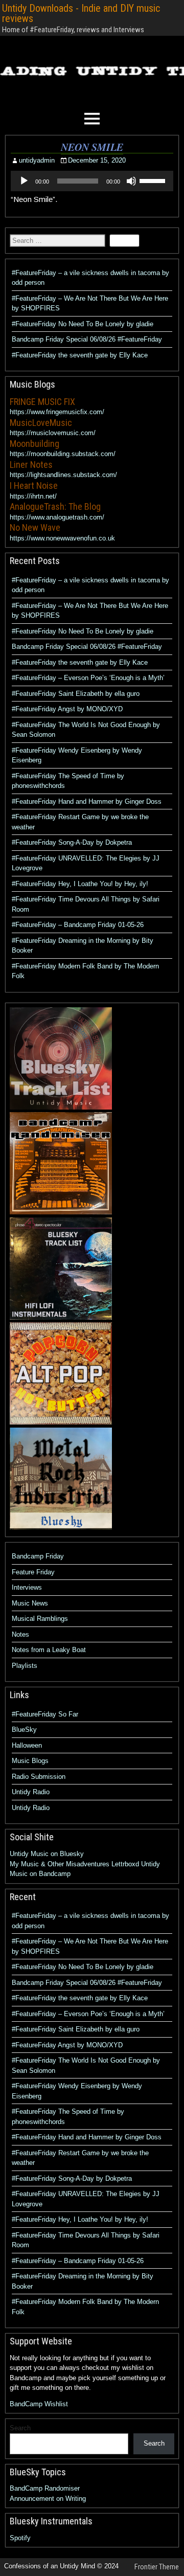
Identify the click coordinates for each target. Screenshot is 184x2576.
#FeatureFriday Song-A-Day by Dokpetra (72, 842)
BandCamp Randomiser (45, 2488)
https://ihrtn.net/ (33, 496)
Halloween (27, 1745)
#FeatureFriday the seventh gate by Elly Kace (80, 355)
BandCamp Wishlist (39, 2404)
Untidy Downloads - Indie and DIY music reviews (81, 13)
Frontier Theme (157, 2567)
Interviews (27, 1587)
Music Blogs (30, 1761)
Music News (30, 1603)
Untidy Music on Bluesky (47, 1854)
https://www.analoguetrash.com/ (57, 517)
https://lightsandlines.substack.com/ (63, 475)
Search (20, 2428)
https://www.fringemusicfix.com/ (57, 412)
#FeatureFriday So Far (45, 1714)
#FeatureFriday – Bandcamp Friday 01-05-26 (78, 925)
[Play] (24, 181)
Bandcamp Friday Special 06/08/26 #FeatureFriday (87, 339)
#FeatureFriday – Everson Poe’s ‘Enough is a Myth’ (88, 678)
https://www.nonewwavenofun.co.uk (62, 538)
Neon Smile (92, 147)
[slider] (154, 180)
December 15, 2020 (97, 160)
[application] (92, 181)
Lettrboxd (125, 1864)
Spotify (20, 2538)
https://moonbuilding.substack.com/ (63, 454)
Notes (20, 1634)
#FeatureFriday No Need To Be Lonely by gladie (83, 324)
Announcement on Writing (48, 2499)
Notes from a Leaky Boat (49, 1650)
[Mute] (131, 181)
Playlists (25, 1666)
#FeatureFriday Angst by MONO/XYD (67, 709)
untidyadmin (37, 160)
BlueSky (24, 1730)
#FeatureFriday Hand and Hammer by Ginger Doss (87, 801)
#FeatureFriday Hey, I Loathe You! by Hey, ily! (80, 884)
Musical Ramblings (40, 1619)
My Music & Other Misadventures (60, 1864)
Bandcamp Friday (38, 1556)
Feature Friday (33, 1572)
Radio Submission (39, 1777)
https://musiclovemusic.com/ (53, 433)
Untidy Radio (31, 1792)
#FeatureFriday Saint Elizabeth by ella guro (76, 694)
